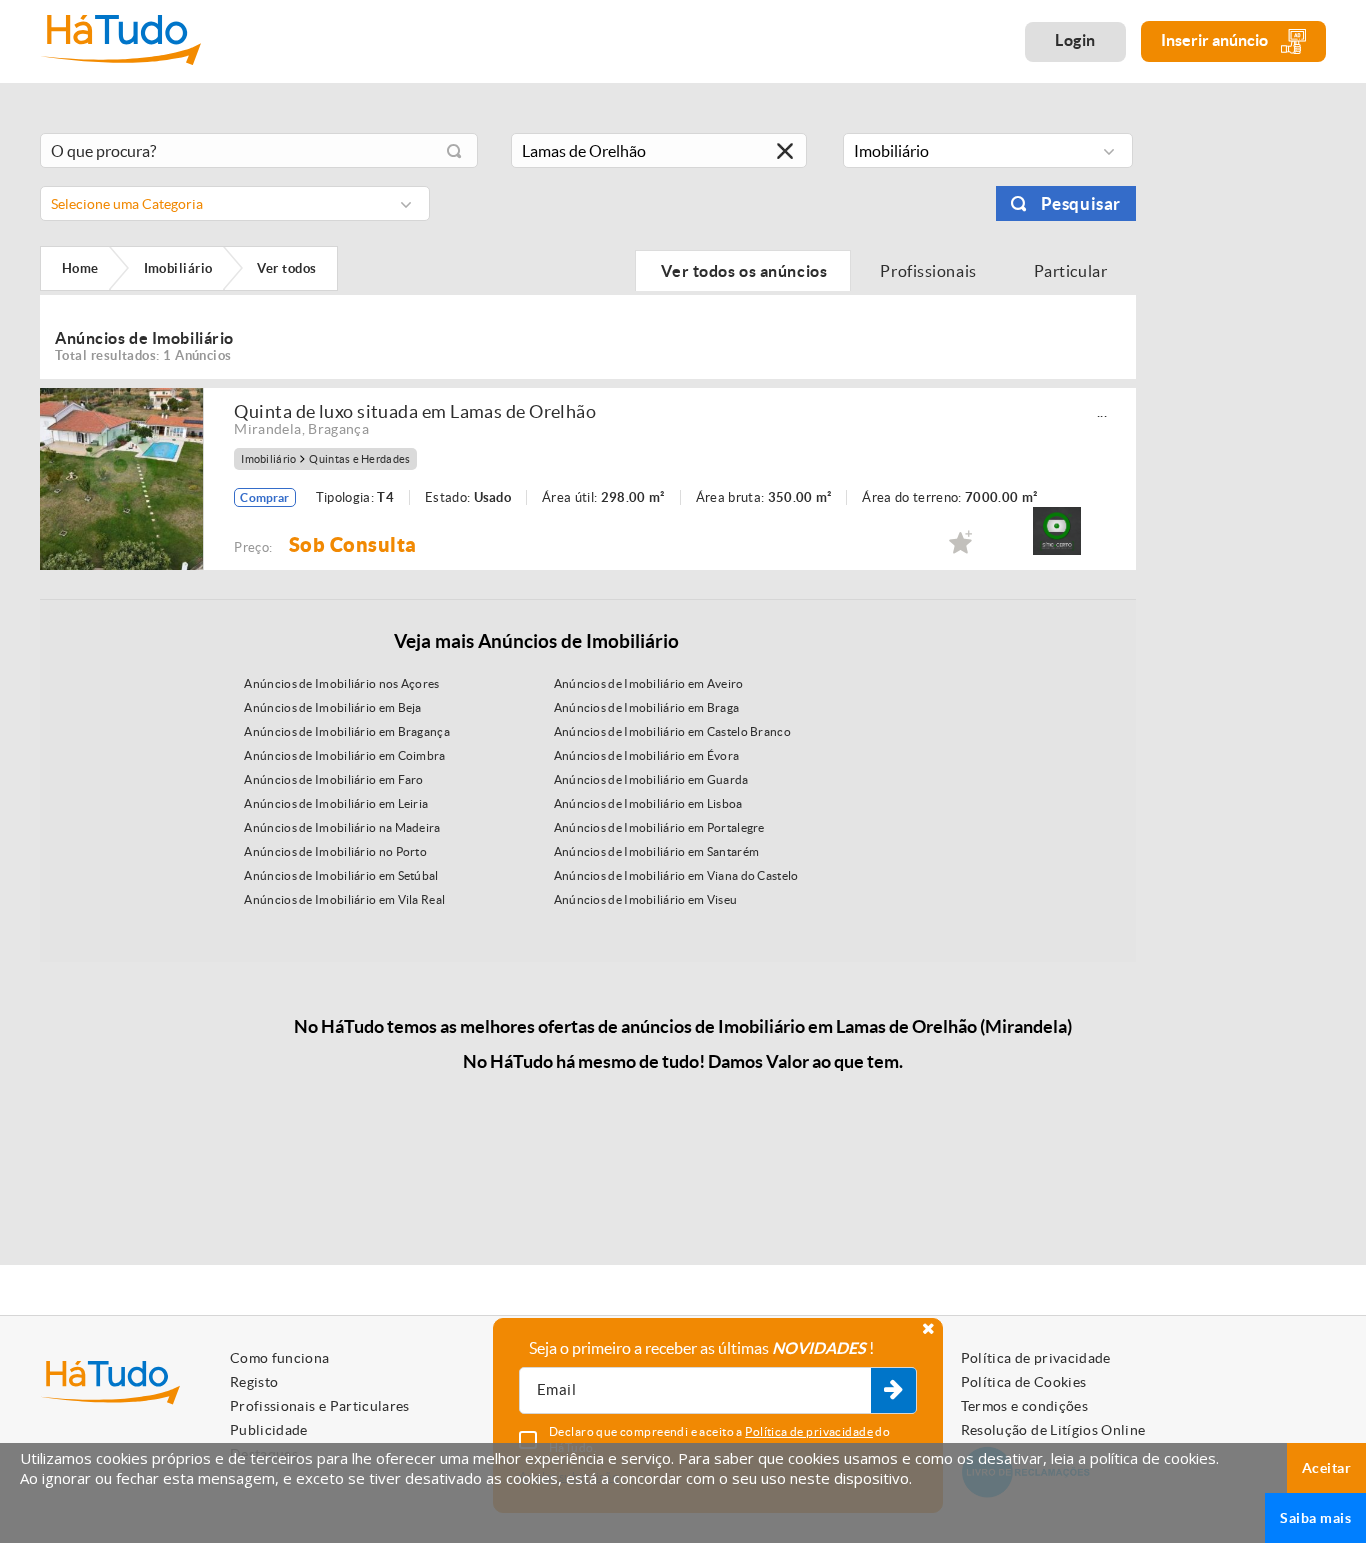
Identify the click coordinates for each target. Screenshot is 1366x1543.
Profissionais (929, 271)
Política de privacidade (1036, 1358)
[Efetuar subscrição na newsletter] (893, 1391)
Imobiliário (268, 459)
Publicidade (269, 1430)
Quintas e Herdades (359, 459)
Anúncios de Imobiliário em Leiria (336, 803)
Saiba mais (1315, 1518)
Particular (1072, 271)
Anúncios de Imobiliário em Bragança (347, 731)
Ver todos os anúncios (743, 271)
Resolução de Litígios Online (1053, 1430)
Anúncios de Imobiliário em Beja (332, 707)
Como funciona (280, 1358)
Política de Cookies (1024, 1382)
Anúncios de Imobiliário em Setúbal (341, 875)
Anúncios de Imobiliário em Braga (647, 707)
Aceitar (1326, 1468)
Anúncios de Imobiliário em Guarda (651, 779)
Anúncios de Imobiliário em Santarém (657, 851)
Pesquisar (1081, 203)
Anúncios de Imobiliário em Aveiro (649, 683)
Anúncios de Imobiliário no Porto (335, 851)
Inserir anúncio (1216, 40)
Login (1075, 40)
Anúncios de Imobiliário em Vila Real (344, 899)
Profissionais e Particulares (320, 1406)
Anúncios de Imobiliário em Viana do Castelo (676, 875)
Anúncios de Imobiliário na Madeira (342, 827)
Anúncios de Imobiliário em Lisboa (648, 803)
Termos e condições (1024, 1406)
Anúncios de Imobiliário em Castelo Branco (672, 731)
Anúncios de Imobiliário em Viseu (646, 899)
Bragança (338, 429)
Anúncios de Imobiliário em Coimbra (344, 755)
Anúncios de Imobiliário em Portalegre (659, 827)
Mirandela (267, 429)
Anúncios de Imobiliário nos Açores (341, 683)
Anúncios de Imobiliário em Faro (333, 779)
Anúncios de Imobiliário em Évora (647, 755)
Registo (254, 1382)
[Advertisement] (1246, 423)
